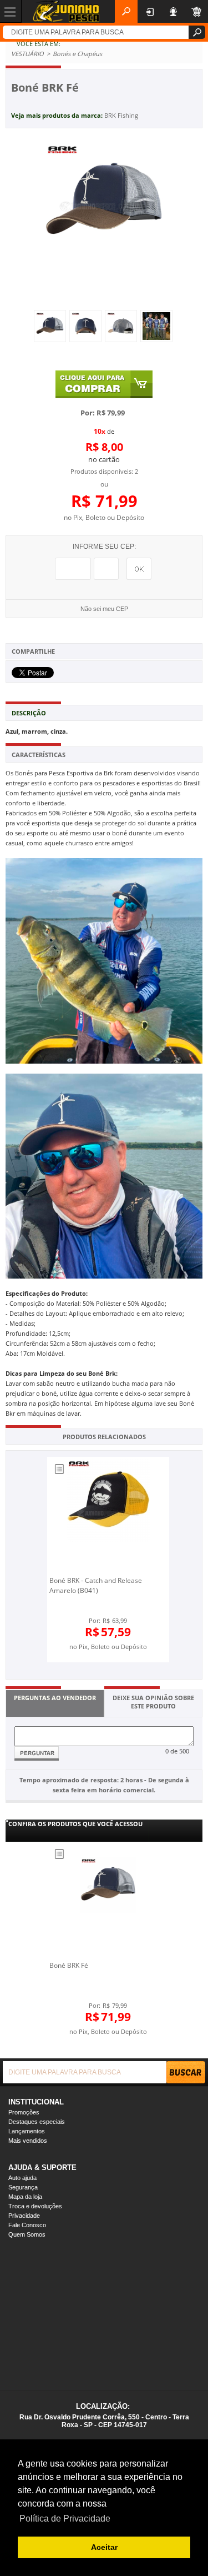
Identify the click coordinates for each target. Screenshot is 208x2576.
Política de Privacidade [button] (65, 2519)
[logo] (66, 11)
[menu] (11, 11)
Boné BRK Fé (69, 1965)
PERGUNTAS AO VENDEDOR (55, 1698)
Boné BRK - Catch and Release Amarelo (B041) (96, 1585)
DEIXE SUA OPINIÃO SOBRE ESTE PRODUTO (153, 1702)
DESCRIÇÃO (29, 713)
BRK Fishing (121, 115)
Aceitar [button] (104, 2547)
